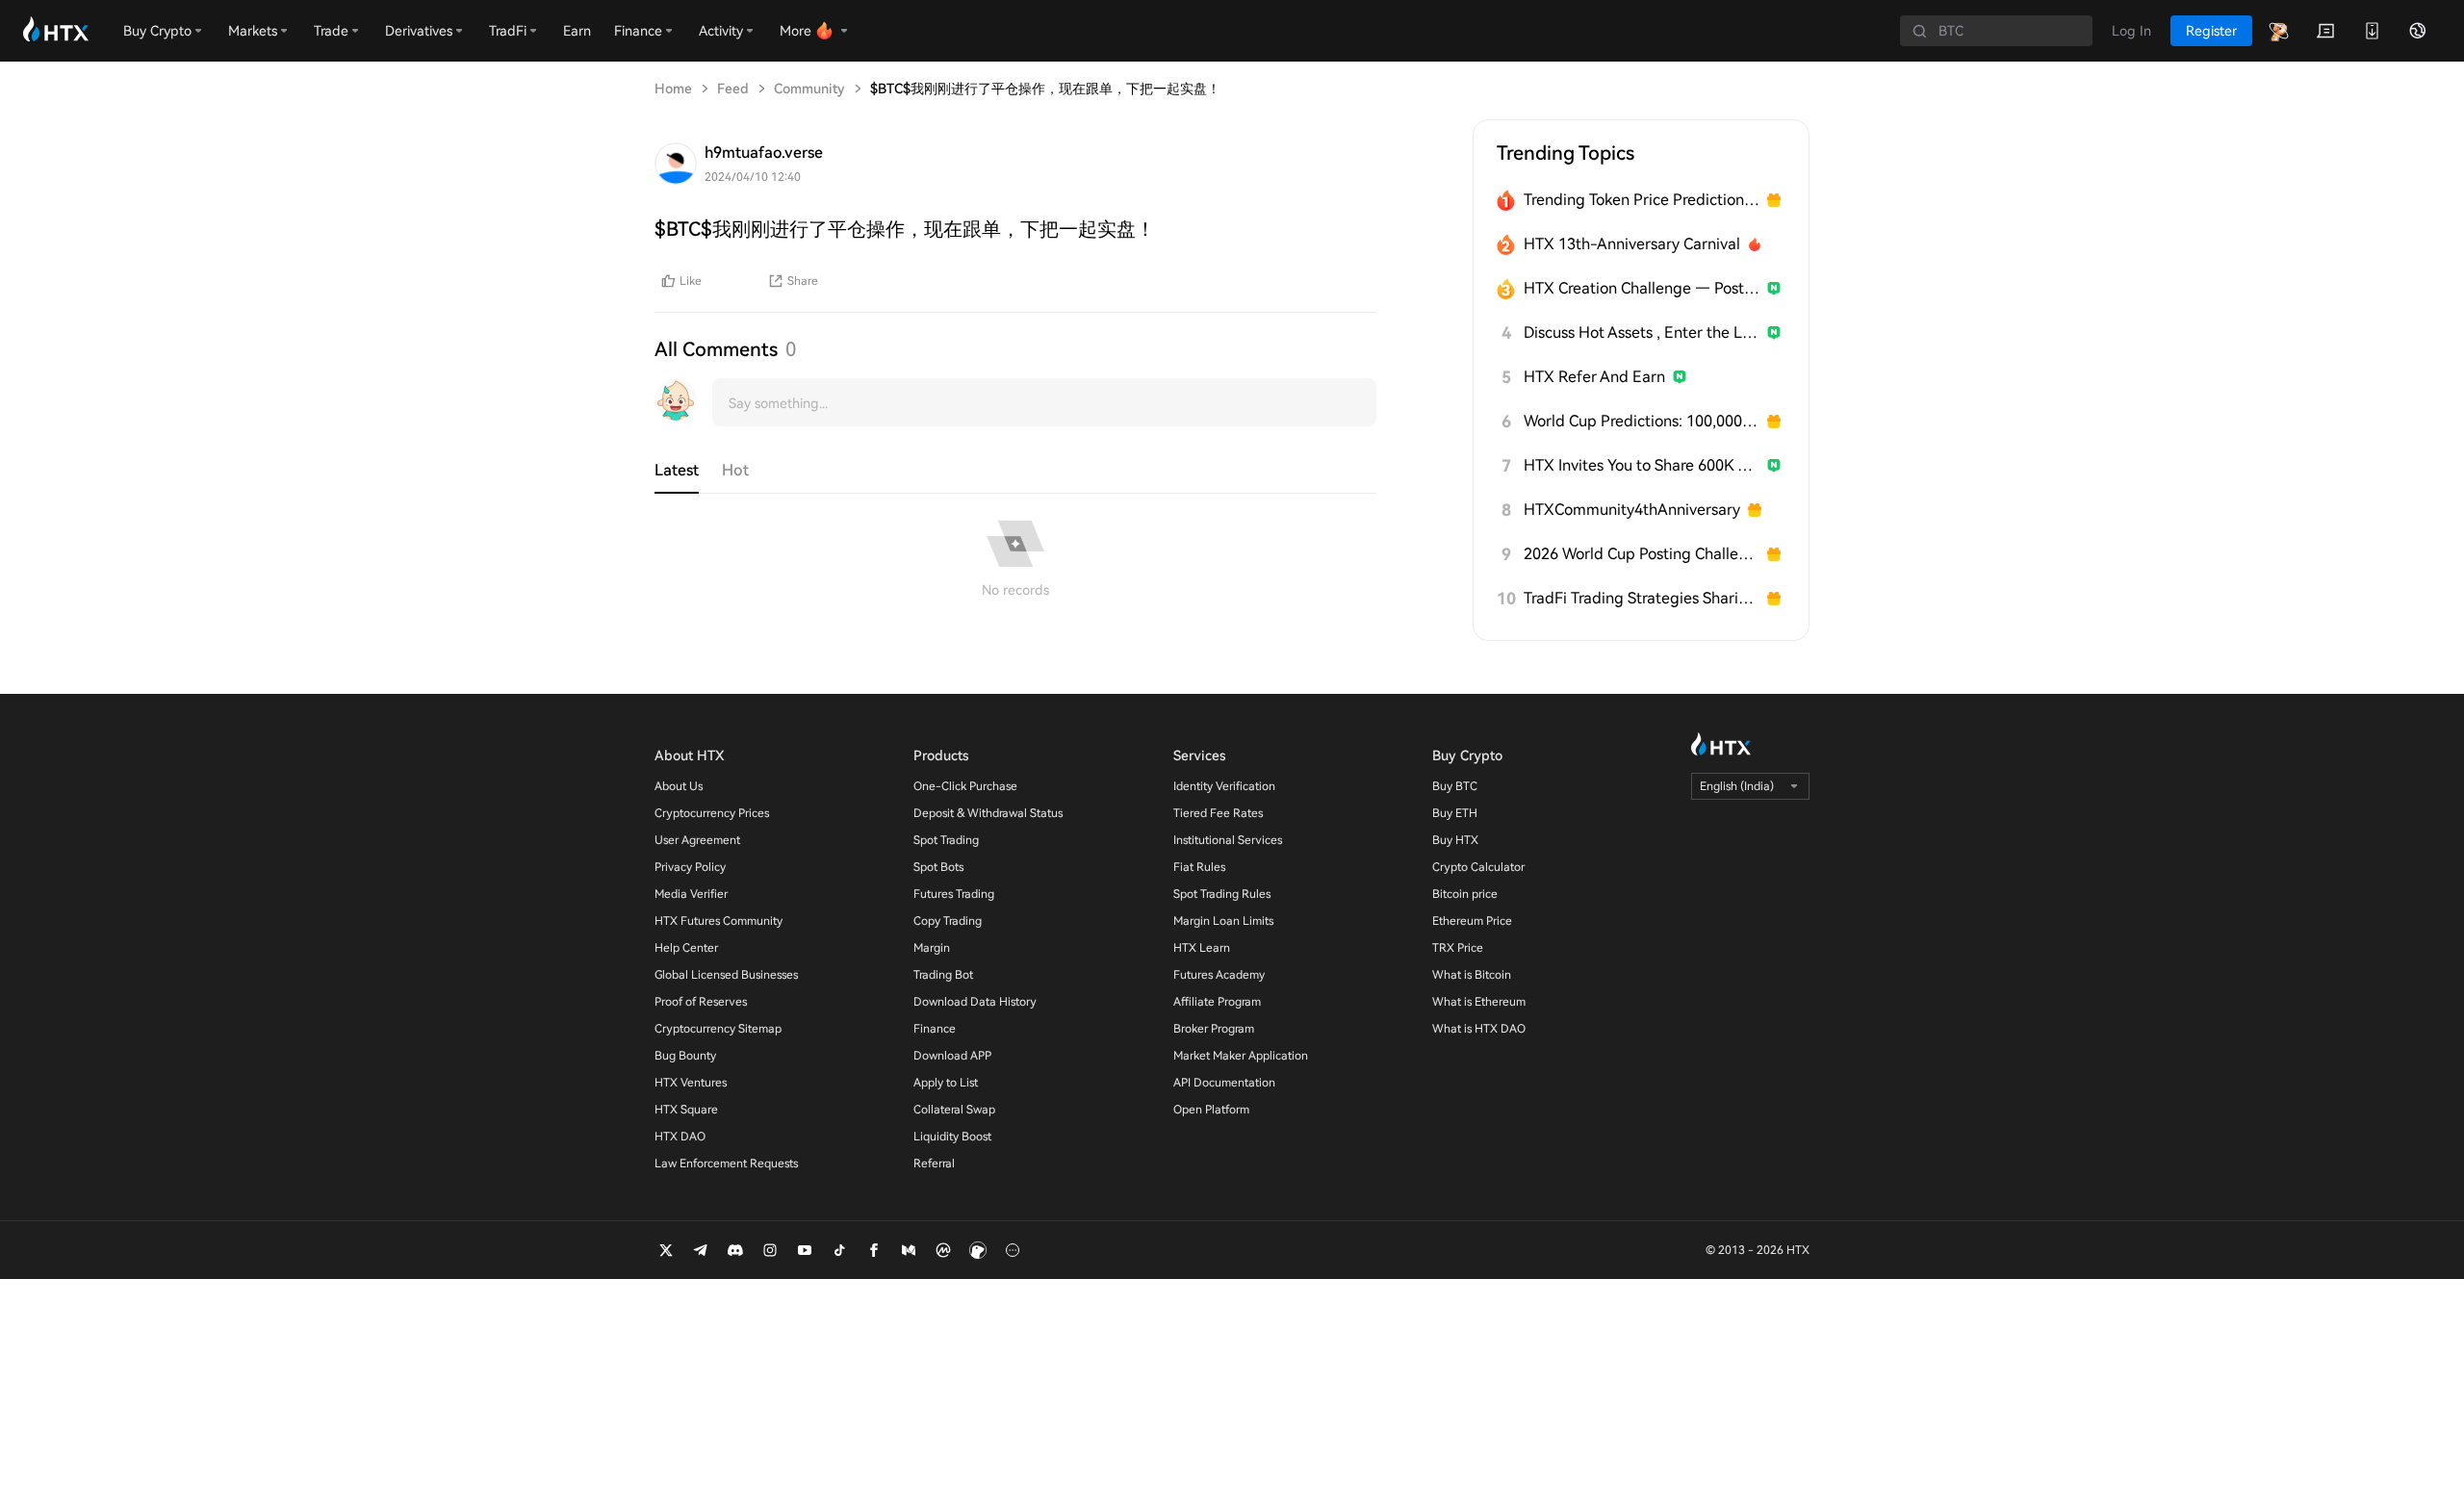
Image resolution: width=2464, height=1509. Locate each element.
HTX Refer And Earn (1594, 377)
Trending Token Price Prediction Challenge (1642, 200)
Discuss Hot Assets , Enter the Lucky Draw (1642, 332)
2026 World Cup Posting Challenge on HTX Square (1642, 554)
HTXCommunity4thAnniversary (1632, 510)
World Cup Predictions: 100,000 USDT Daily (1642, 421)
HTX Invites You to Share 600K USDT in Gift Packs (1642, 465)
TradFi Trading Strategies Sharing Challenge (1642, 598)
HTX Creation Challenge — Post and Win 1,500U (1642, 288)
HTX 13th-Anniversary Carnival (1632, 244)
